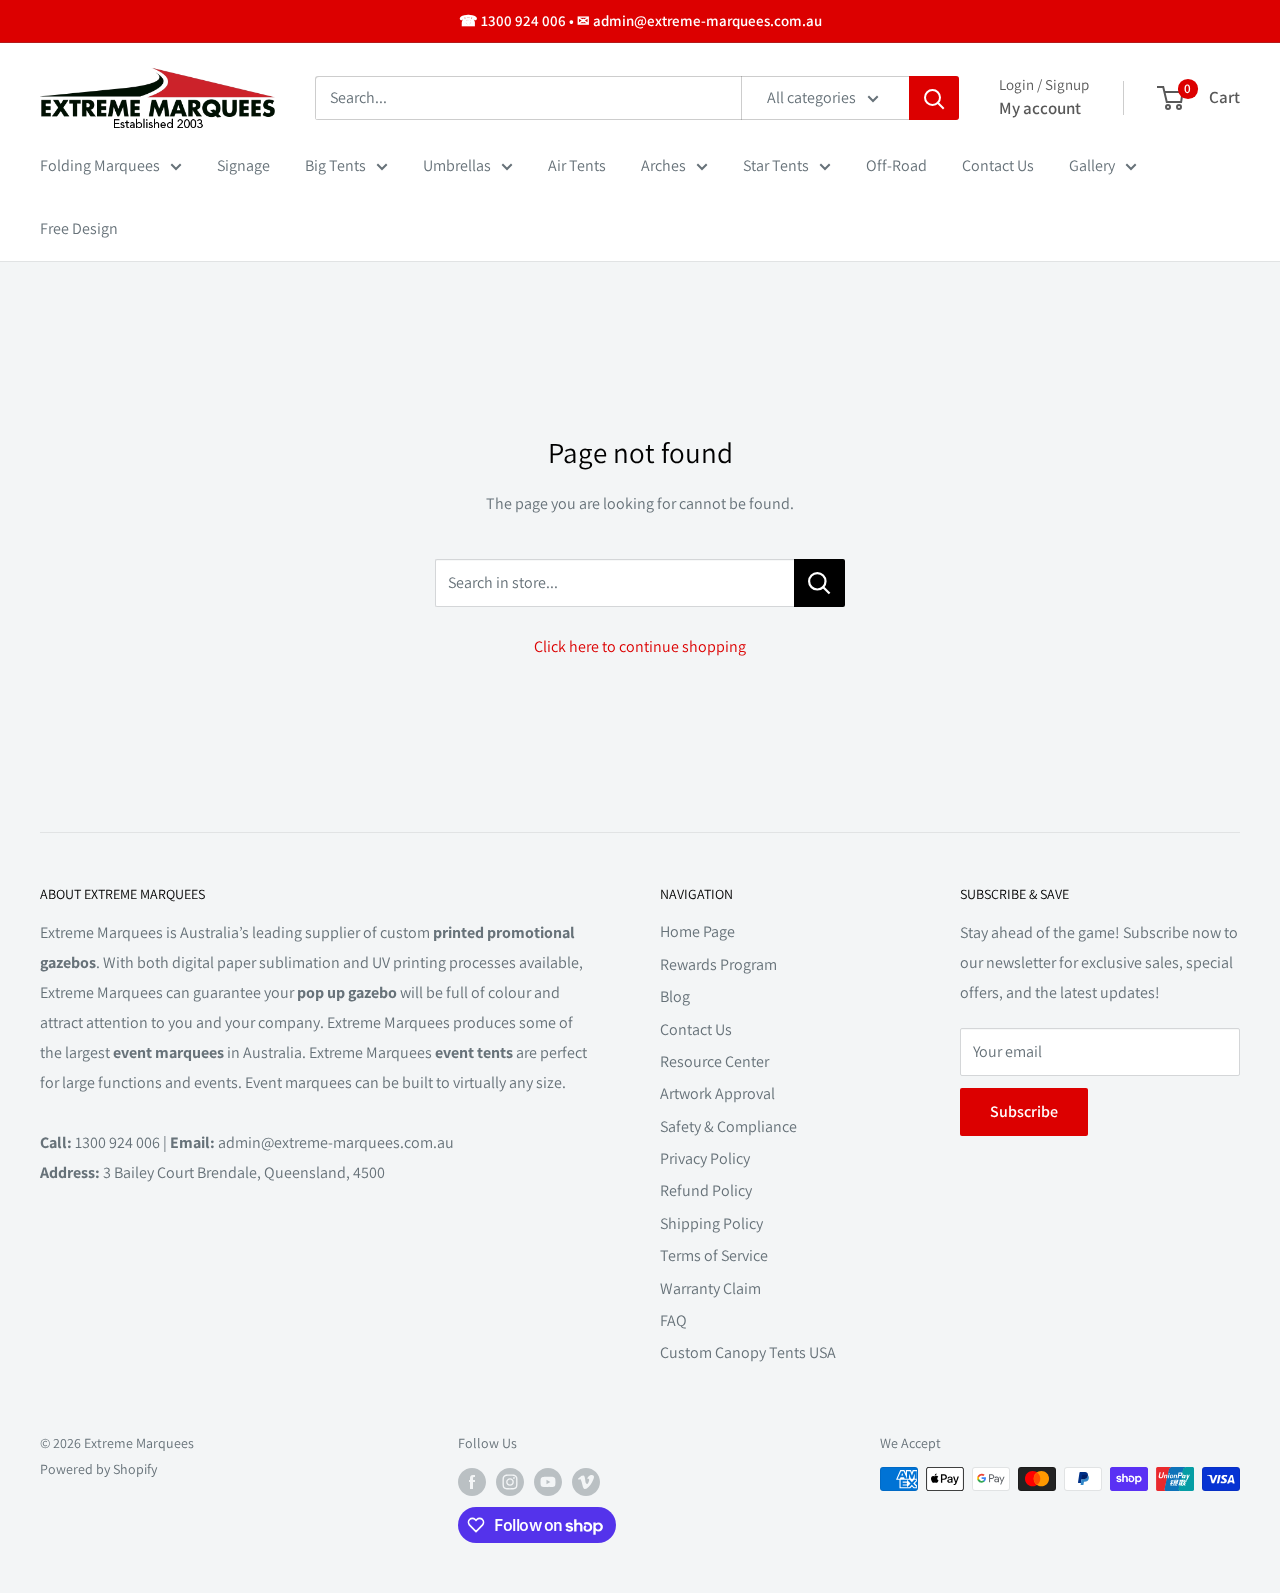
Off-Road (896, 165)
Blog (675, 996)
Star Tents (776, 165)
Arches (663, 165)
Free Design (79, 228)
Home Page (697, 931)
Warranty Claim (710, 1288)
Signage (243, 165)
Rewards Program (718, 964)
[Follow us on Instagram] (510, 1481)
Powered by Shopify (98, 1469)
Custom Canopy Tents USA (748, 1352)
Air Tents (577, 165)
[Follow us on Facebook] (472, 1481)
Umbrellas (457, 165)
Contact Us (998, 165)
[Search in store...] (819, 583)
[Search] (934, 98)
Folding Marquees (100, 165)
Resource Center (714, 1061)
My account (1040, 108)
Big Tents (335, 165)
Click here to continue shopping (640, 646)
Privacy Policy (705, 1158)
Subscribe (1024, 1111)
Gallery (1092, 165)
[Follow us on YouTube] (548, 1481)
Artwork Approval (717, 1093)
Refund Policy (706, 1190)
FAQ (673, 1320)
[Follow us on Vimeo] (586, 1481)
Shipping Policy (711, 1223)
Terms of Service (714, 1255)
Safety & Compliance (728, 1126)
